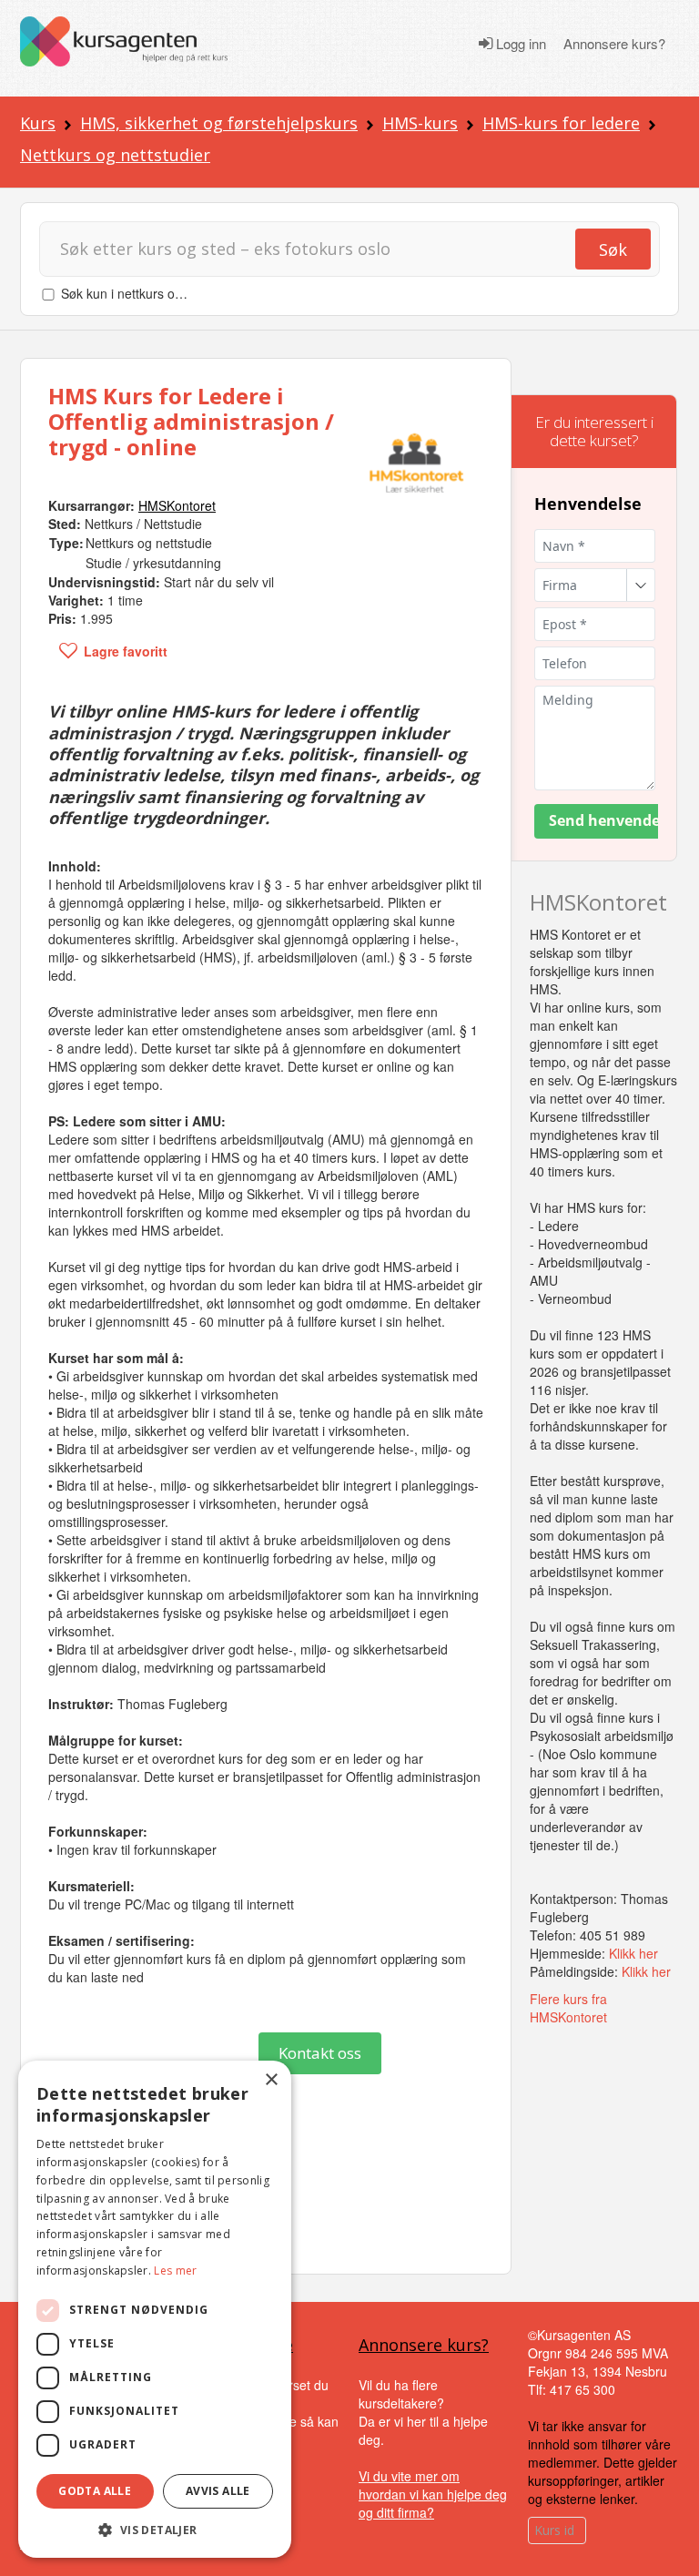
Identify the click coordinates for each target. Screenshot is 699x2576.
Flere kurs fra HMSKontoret (568, 2008)
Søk (613, 249)
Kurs (38, 123)
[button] (155, 2530)
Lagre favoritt (126, 651)
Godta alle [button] (95, 2491)
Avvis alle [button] (218, 2491)
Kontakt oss (320, 2053)
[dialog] (155, 2309)
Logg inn (519, 44)
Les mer (175, 2271)
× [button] (271, 2080)
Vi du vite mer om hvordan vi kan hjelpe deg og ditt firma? (433, 2494)
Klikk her (633, 1953)
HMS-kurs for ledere (561, 123)
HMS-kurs (420, 123)
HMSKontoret (598, 902)
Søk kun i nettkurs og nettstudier (154, 293)
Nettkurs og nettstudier (115, 155)
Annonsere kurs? (614, 44)
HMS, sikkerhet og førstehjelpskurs (219, 123)
